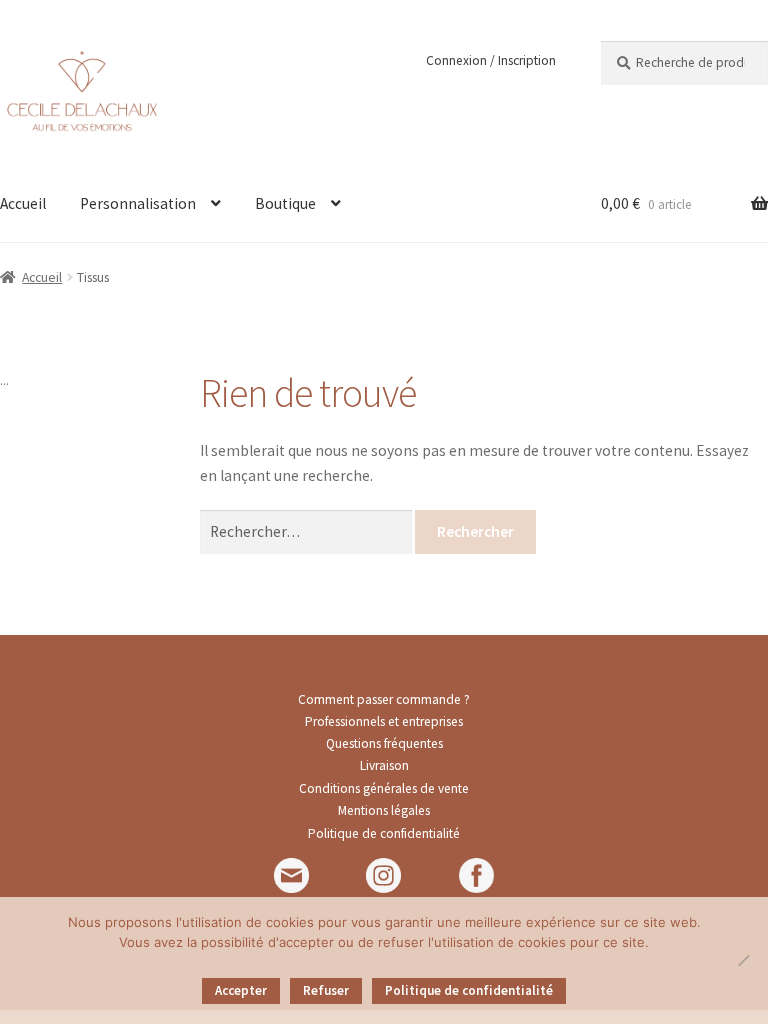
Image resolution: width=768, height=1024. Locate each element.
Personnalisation (138, 203)
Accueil (42, 277)
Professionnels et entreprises (384, 721)
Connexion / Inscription (491, 60)
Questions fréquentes (384, 743)
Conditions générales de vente (384, 788)
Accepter (241, 990)
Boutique (285, 203)
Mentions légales (384, 810)
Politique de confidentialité (384, 833)
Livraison (384, 765)
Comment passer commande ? (384, 699)
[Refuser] (743, 960)
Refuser (326, 990)
